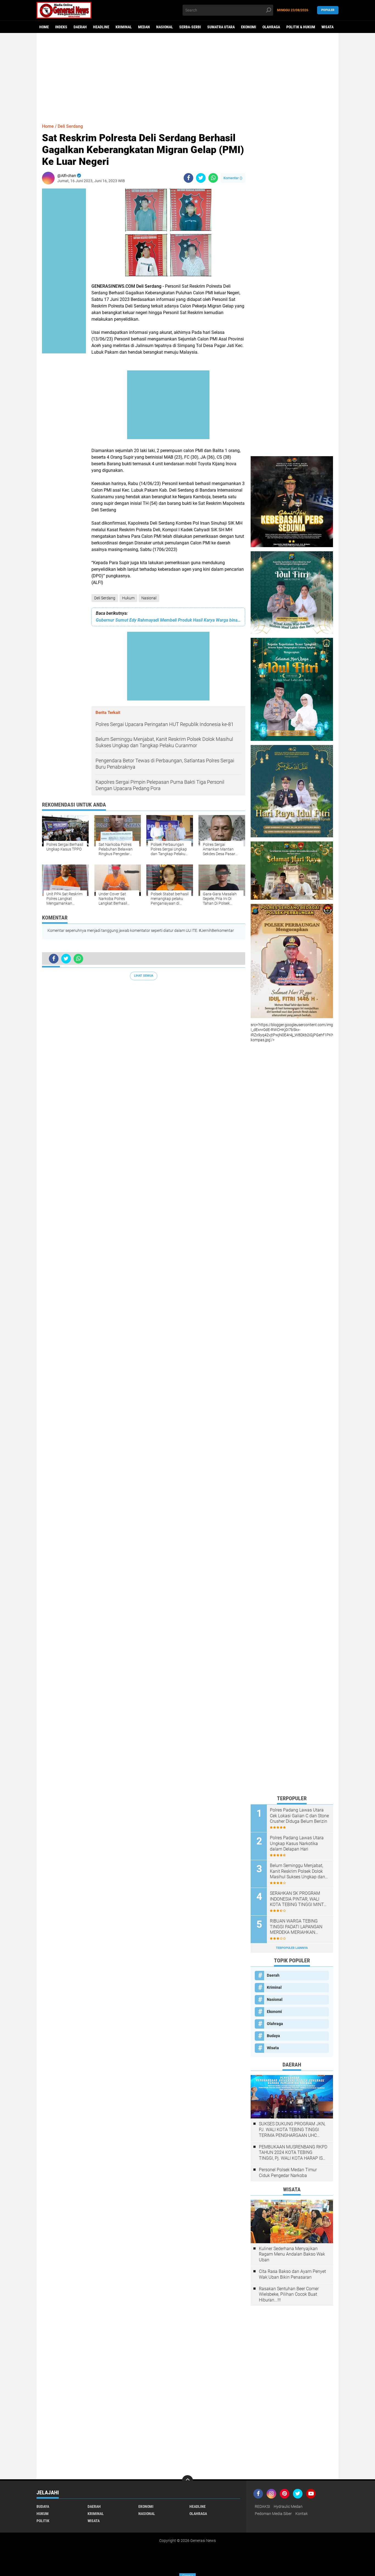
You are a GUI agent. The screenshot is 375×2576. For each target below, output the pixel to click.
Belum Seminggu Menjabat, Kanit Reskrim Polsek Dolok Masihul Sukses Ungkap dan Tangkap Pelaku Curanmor (297, 1871)
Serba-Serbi (190, 27)
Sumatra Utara (221, 27)
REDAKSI (262, 2506)
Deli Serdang (105, 598)
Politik (43, 2521)
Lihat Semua (144, 976)
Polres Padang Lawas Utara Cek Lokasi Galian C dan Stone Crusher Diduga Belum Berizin (299, 1816)
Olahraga (271, 27)
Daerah (80, 27)
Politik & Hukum (301, 27)
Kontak (302, 2514)
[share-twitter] (201, 178)
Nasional (165, 27)
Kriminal (124, 27)
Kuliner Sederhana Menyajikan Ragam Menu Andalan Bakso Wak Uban (292, 2254)
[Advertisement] (187, 76)
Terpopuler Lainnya (292, 1948)
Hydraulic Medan (288, 2506)
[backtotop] (187, 2481)
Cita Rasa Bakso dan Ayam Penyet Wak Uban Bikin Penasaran (292, 2274)
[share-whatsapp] (213, 178)
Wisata (328, 27)
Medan (144, 27)
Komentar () (233, 178)
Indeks (61, 27)
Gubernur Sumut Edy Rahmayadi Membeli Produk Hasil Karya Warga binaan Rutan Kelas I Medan (168, 620)
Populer (328, 10)
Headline (101, 27)
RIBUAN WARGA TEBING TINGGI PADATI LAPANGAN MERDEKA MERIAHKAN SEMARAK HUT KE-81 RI (296, 1927)
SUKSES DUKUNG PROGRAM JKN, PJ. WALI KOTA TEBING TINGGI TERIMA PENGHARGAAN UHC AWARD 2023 (292, 2130)
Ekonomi (249, 27)
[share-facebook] (188, 178)
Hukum (128, 598)
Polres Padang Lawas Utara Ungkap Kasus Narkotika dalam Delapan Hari (297, 1844)
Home (44, 27)
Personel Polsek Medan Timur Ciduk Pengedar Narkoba (288, 2173)
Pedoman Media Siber (273, 2514)
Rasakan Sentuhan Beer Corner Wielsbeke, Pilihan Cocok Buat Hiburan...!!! (289, 2294)
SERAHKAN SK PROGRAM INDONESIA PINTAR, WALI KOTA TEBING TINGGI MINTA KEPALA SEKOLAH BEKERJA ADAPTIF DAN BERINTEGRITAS (298, 1899)
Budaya (273, 2036)
